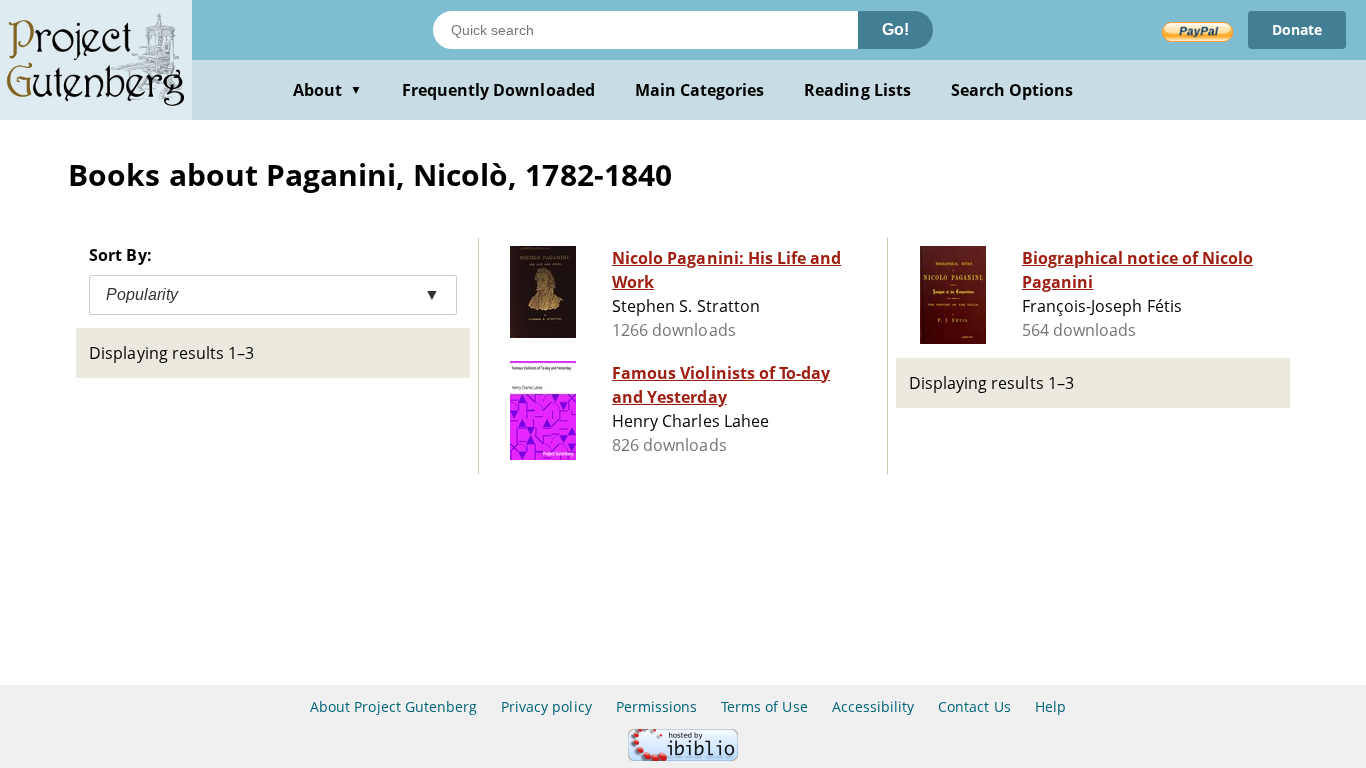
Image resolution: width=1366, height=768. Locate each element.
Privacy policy (546, 706)
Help (1050, 706)
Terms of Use (764, 706)
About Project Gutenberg (393, 706)
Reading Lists (857, 90)
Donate (1297, 29)
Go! (895, 29)
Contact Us (974, 706)
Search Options (1012, 90)
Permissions (656, 706)
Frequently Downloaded (498, 90)
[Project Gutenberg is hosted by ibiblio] (683, 755)
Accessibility (873, 706)
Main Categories (700, 90)
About (327, 90)
